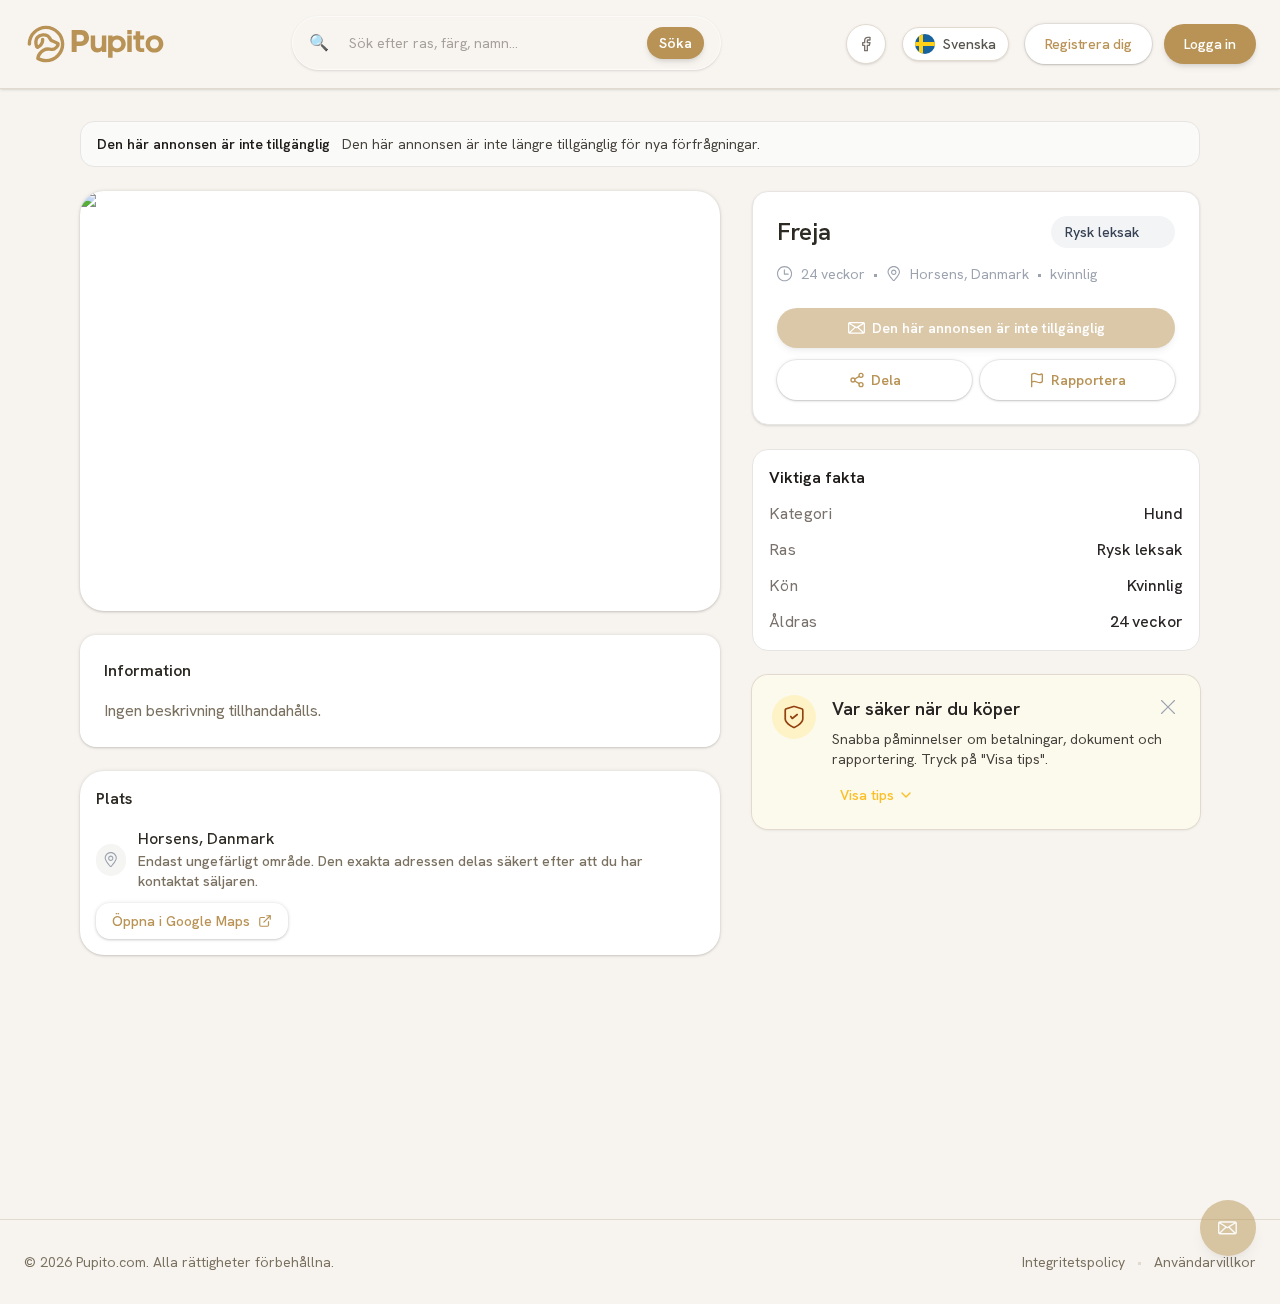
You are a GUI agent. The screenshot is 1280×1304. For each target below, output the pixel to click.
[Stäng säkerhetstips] (1168, 707)
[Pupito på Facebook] (866, 44)
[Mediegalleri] (400, 401)
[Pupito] (95, 44)
